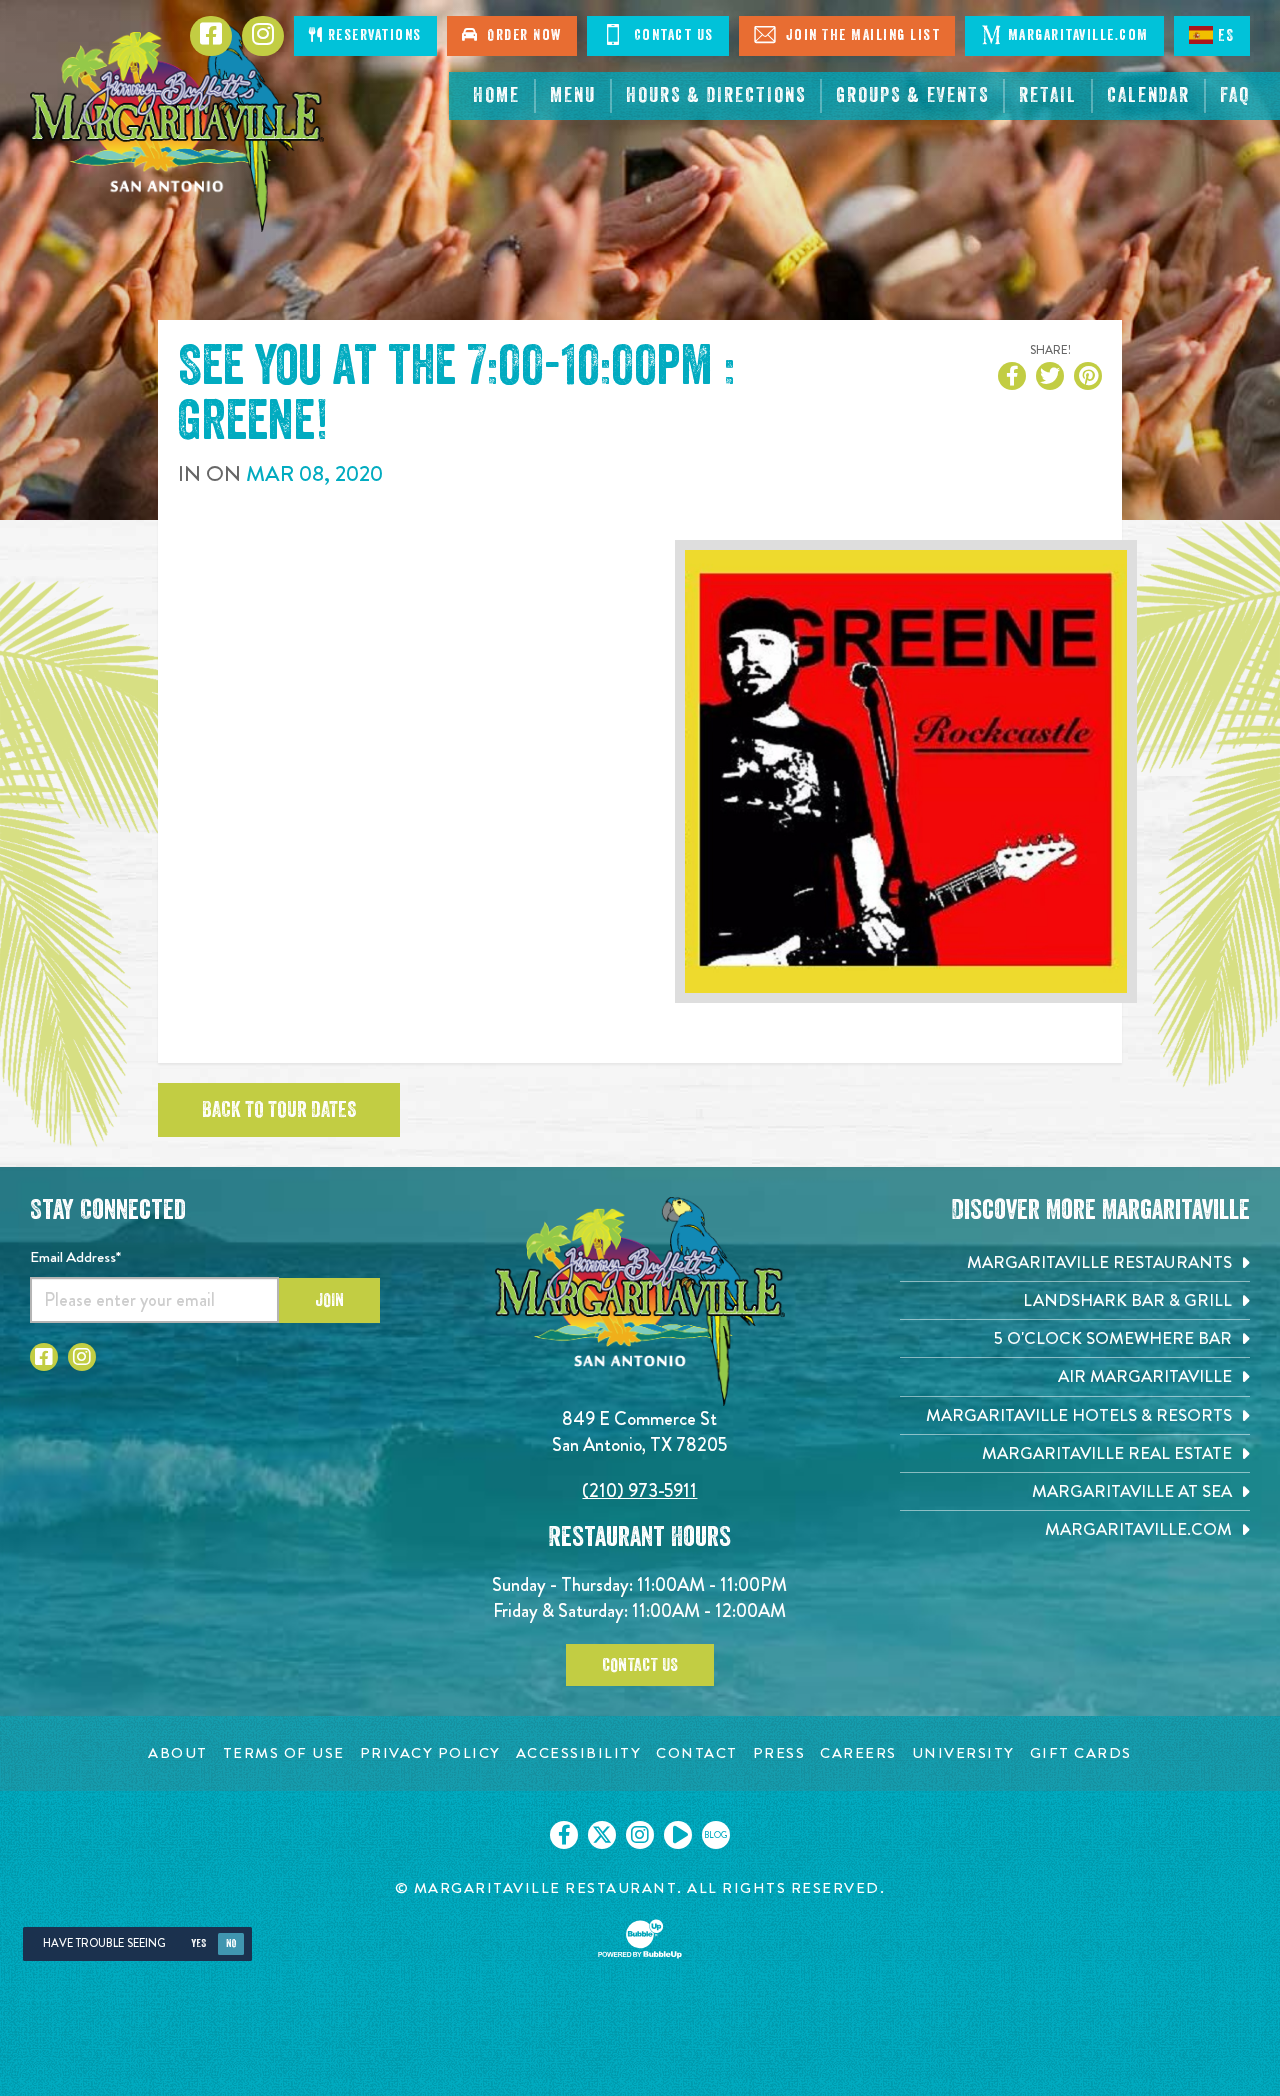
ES (1226, 36)
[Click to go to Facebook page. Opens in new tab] (44, 1357)
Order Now (520, 35)
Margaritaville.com (1078, 35)
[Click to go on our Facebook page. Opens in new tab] (564, 1835)
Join (329, 1300)
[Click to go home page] (177, 126)
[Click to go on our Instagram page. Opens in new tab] (640, 1835)
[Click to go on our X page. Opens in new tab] (602, 1835)
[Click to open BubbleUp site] (640, 1939)
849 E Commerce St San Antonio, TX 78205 (639, 1431)
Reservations (372, 35)
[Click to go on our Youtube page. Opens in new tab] (678, 1835)
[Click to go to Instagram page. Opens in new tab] (82, 1357)
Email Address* (75, 1257)
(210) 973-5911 (639, 1490)
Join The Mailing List (860, 35)
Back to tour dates (279, 1110)
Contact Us (671, 35)
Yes (198, 1943)
